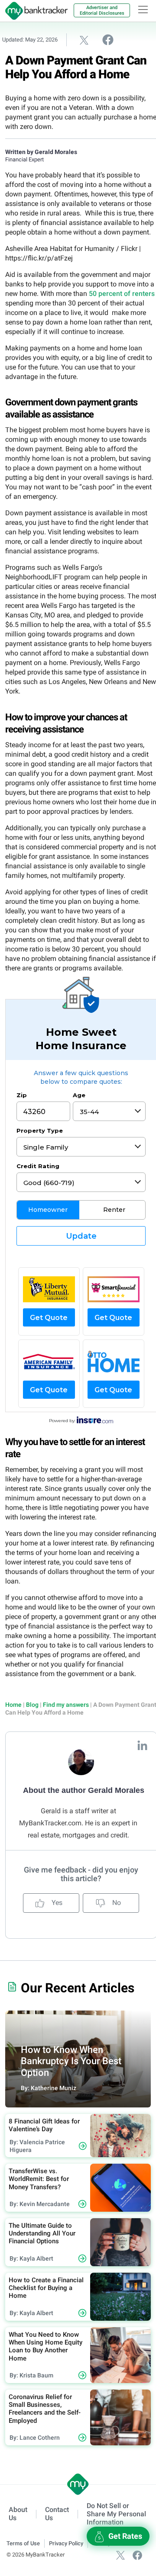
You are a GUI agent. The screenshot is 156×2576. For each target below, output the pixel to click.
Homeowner (48, 1210)
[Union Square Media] (114, 1362)
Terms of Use (23, 2543)
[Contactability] (114, 1289)
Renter (114, 1210)
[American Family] (49, 1362)
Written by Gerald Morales (41, 152)
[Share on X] (84, 40)
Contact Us (57, 2514)
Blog (32, 1705)
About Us (18, 2514)
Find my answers (66, 1705)
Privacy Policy (66, 2543)
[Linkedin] (142, 1745)
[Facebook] (137, 2555)
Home (13, 1705)
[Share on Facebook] (108, 39)
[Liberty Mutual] (49, 1289)
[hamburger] (143, 10)
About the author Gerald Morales (84, 1790)
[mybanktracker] (34, 11)
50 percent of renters (122, 294)
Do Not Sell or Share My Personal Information (116, 2514)
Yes (56, 1903)
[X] (120, 2555)
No (116, 1903)
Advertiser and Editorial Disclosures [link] (102, 10)
